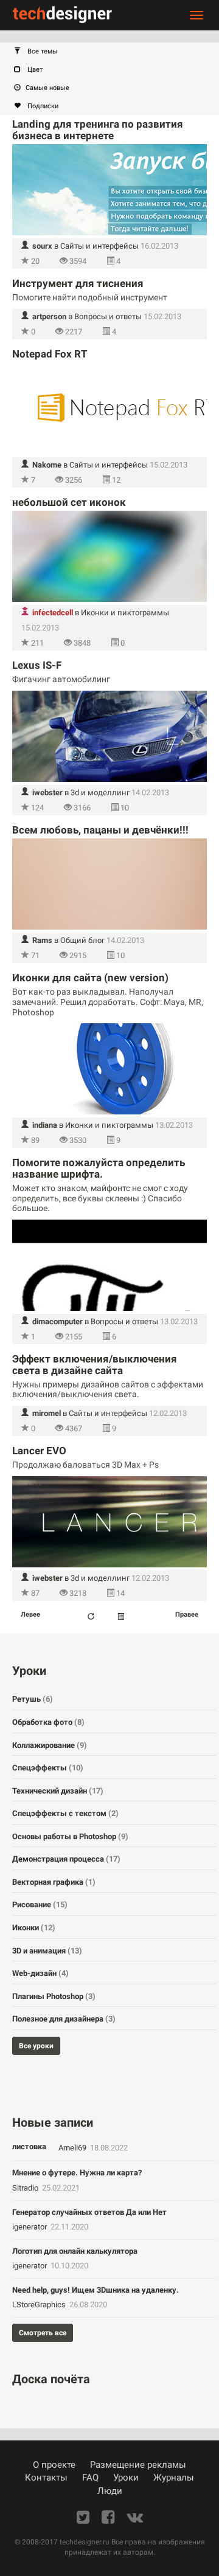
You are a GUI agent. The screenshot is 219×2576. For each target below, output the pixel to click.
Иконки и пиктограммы (125, 613)
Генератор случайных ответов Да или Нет (89, 2212)
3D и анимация (47, 1951)
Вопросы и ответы (108, 316)
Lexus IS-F (37, 665)
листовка (29, 2146)
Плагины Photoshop (54, 1996)
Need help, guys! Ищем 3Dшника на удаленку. (96, 2290)
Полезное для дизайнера (64, 2019)
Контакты (46, 2478)
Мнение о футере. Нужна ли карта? (77, 2173)
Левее (30, 1614)
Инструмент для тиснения (78, 283)
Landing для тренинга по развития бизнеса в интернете (98, 130)
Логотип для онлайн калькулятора (75, 2251)
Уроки (126, 2478)
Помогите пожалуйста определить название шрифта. (99, 1168)
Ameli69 (73, 2148)
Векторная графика (54, 1882)
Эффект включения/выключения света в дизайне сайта (95, 1365)
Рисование (40, 1904)
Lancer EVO (39, 1451)
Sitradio (26, 2188)
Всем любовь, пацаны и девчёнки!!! (100, 830)
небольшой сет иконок (69, 502)
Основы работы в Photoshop (70, 1836)
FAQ (90, 2478)
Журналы (174, 2478)
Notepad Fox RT (50, 354)
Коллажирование (50, 1745)
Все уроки (36, 2046)
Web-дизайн (40, 1973)
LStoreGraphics (40, 2305)
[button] (116, 52)
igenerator (30, 2227)
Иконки (34, 1928)
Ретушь (33, 1699)
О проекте (54, 2465)
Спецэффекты (48, 1768)
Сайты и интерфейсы (99, 246)
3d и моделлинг (100, 792)
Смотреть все (43, 2333)
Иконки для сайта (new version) (90, 978)
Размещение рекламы (138, 2465)
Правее (187, 1614)
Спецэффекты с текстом (65, 1813)
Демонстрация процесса (66, 1859)
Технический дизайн (58, 1791)
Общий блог (82, 940)
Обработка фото (48, 1722)
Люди (110, 2491)
